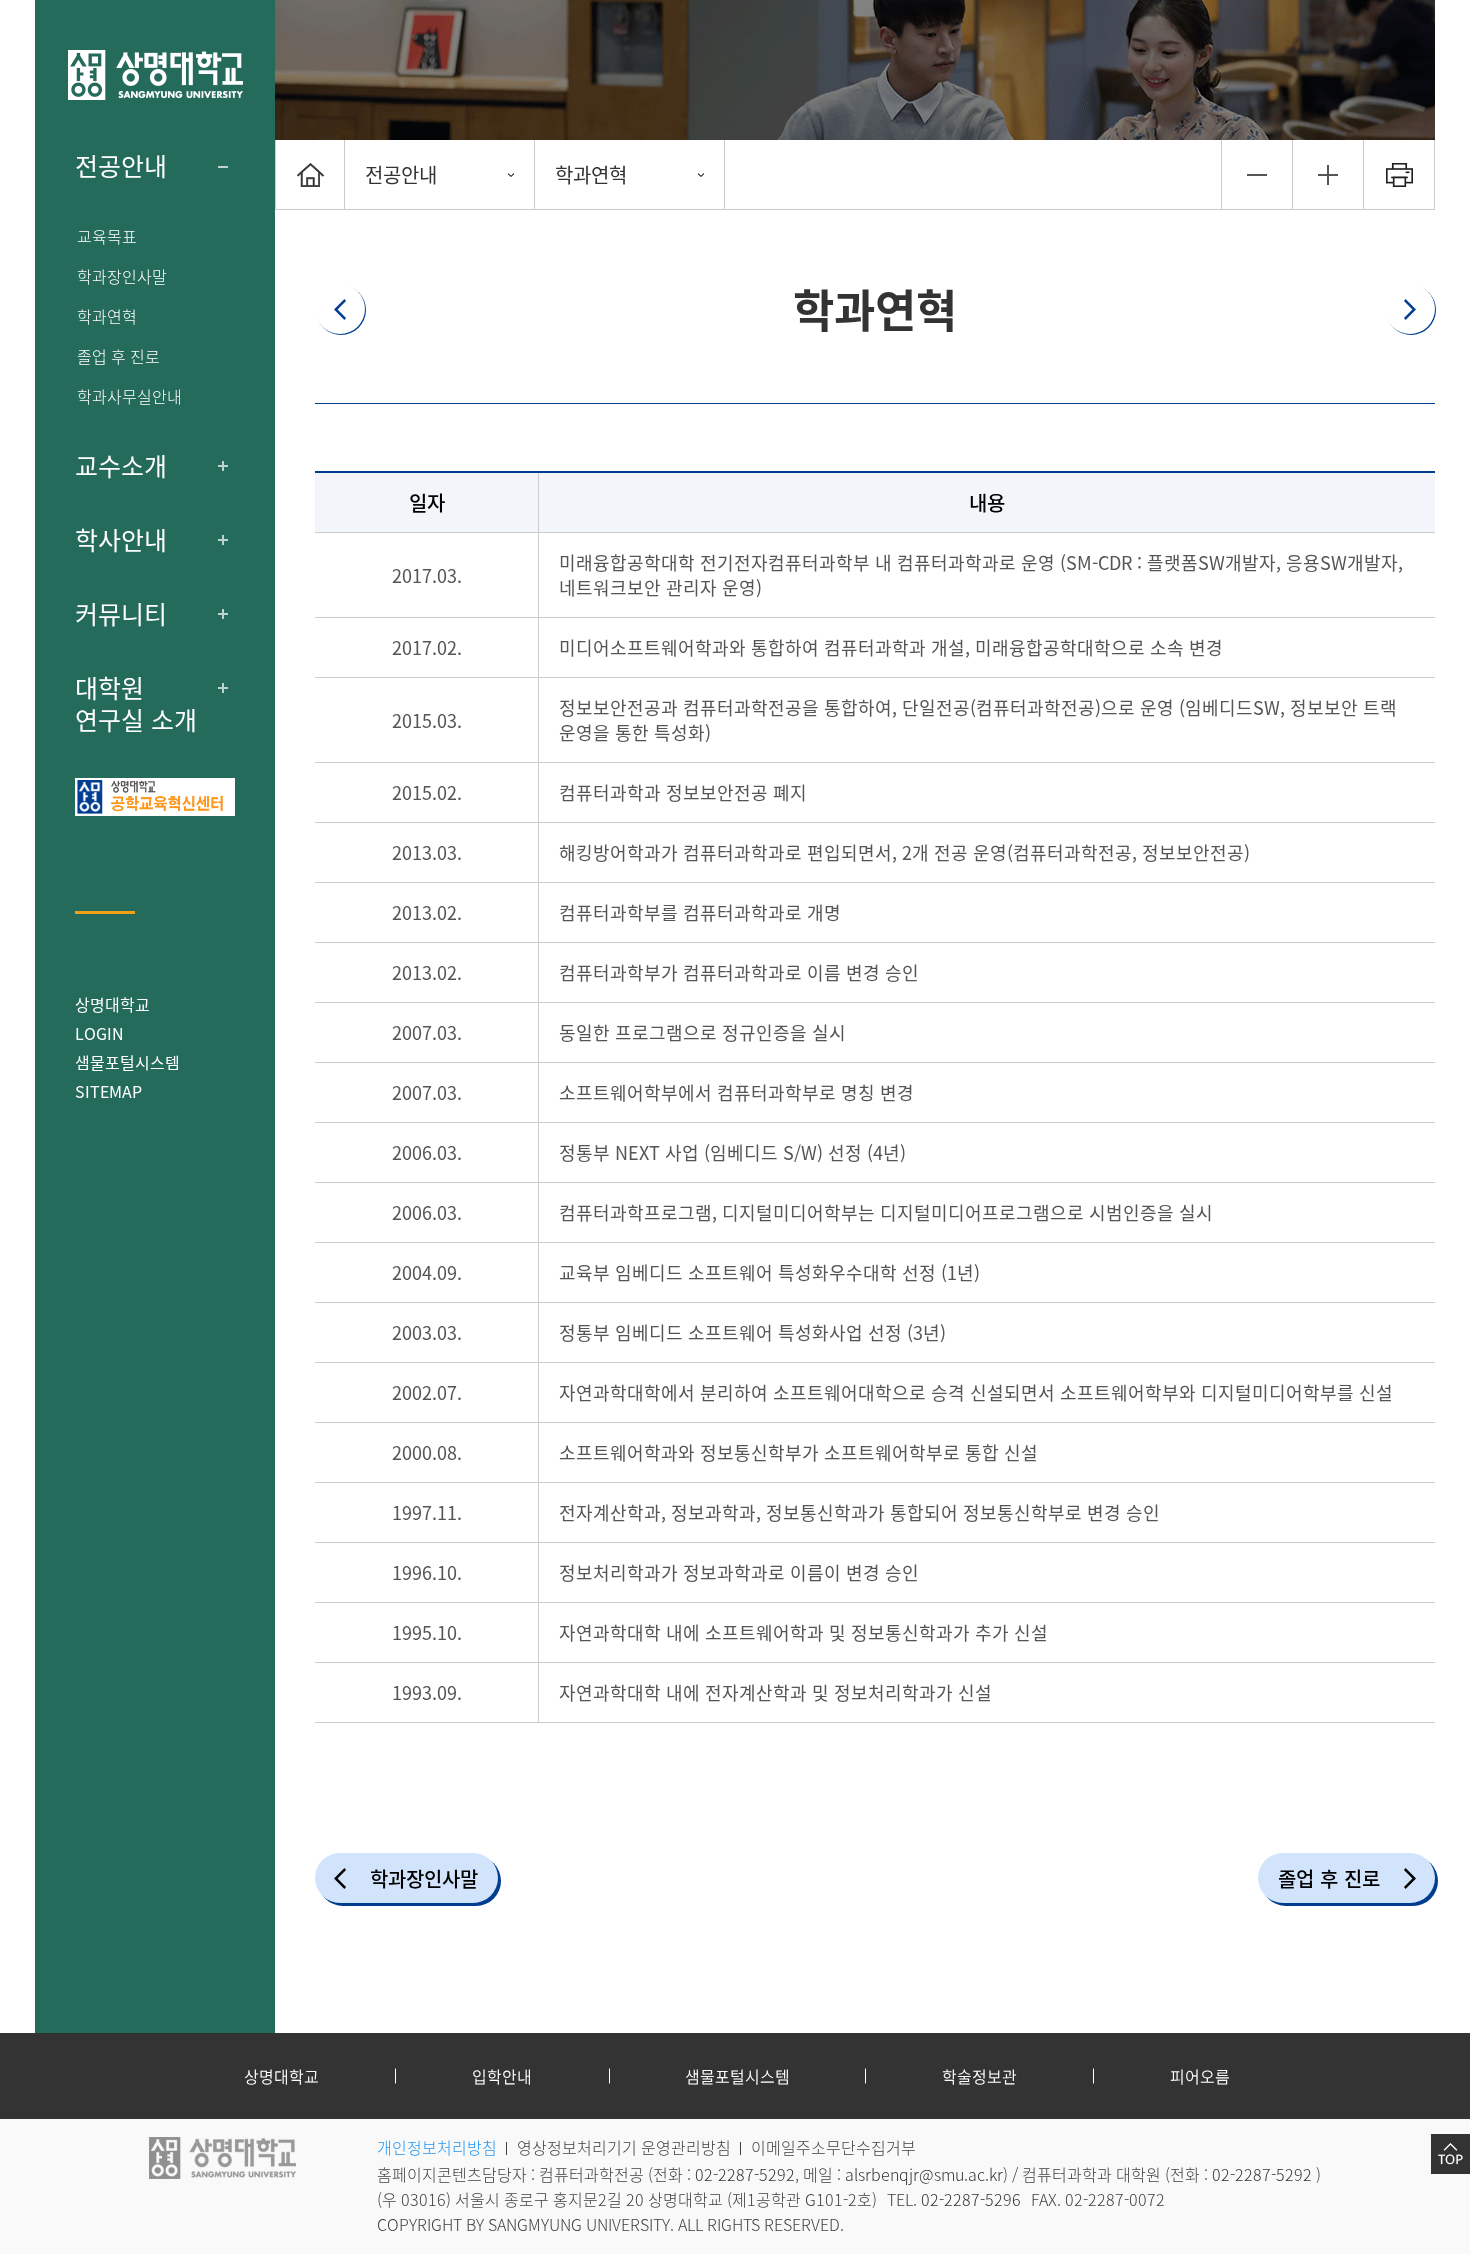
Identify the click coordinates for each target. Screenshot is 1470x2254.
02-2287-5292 (745, 2174)
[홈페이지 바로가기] (155, 75)
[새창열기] (155, 797)
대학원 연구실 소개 (136, 704)
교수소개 (121, 466)
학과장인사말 (122, 276)
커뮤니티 (121, 614)
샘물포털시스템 (737, 2076)
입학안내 (502, 2076)
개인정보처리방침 (437, 2147)
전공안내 (121, 166)
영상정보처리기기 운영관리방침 (624, 2147)
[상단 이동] (1450, 2154)
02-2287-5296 (971, 2199)
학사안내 (121, 540)
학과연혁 (107, 316)
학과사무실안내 (129, 396)
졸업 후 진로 (118, 356)
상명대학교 (112, 1004)
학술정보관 (979, 2076)
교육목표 (107, 236)
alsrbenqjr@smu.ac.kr (924, 2174)
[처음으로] (310, 174)
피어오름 (1200, 2076)
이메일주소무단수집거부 (833, 2147)
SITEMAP (108, 1091)
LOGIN (99, 1033)
